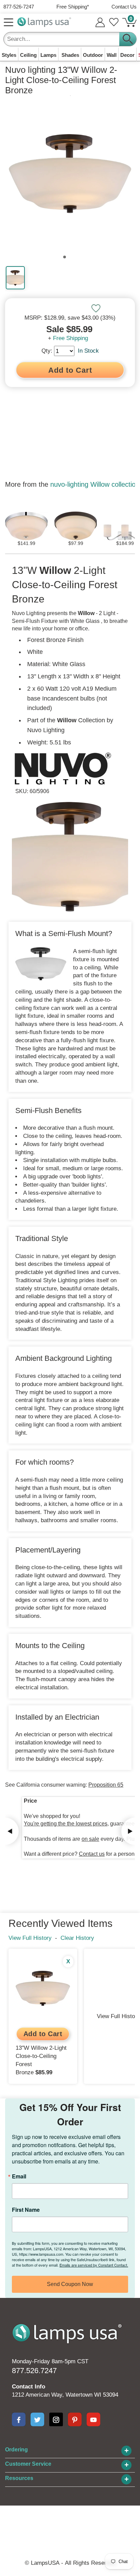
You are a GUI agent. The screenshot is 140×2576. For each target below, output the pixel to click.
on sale (90, 1839)
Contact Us (124, 7)
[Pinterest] (75, 2419)
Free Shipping (71, 338)
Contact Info (29, 2387)
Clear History (77, 1938)
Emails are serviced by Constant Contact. (94, 2265)
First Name (26, 2210)
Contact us (92, 1854)
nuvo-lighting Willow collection (95, 484)
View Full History (30, 1938)
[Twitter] (37, 2419)
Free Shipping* (73, 7)
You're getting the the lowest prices (66, 1824)
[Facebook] (19, 2419)
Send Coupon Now (70, 2284)
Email (19, 2176)
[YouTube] (93, 2419)
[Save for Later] (96, 308)
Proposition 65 (106, 1785)
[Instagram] (56, 2419)
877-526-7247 (19, 7)
